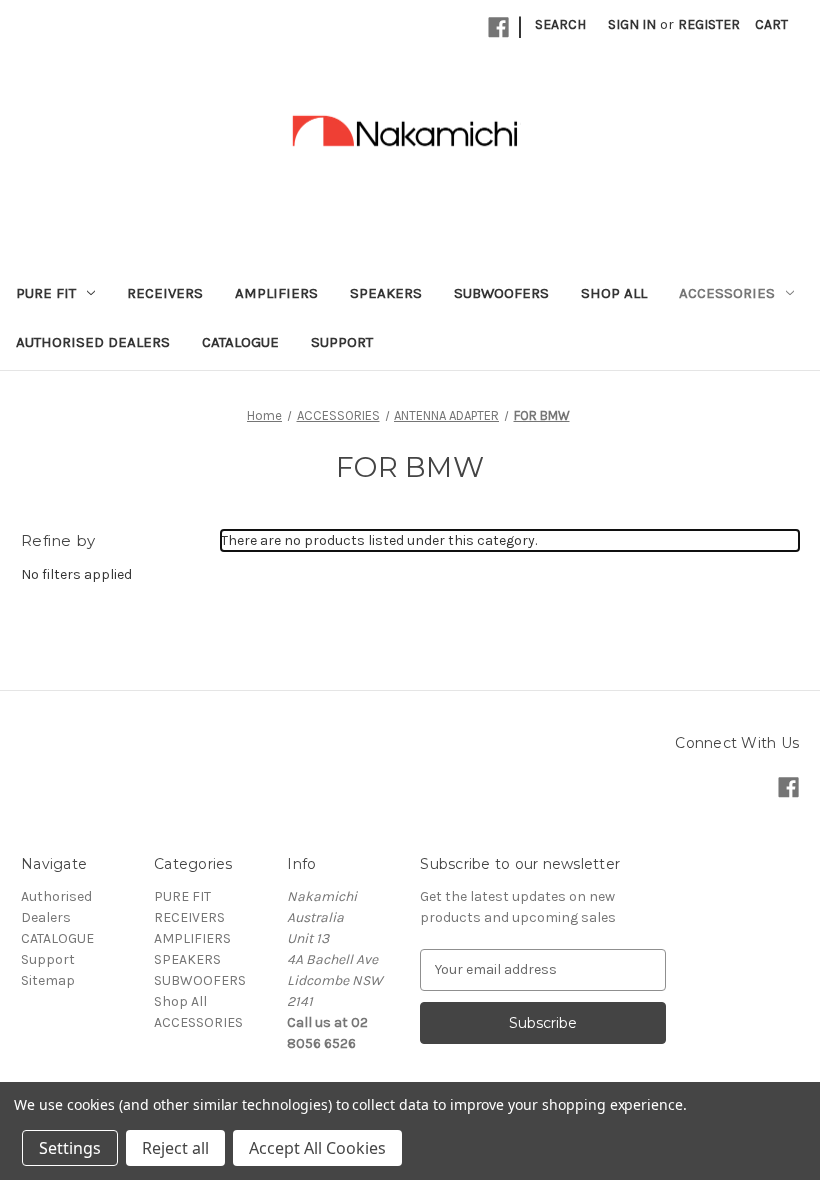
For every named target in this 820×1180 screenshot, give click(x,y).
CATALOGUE (240, 342)
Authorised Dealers (93, 342)
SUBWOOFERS (501, 293)
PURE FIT (46, 293)
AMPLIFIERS (276, 293)
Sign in (632, 24)
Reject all (175, 1148)
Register (709, 24)
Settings (70, 1148)
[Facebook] (498, 27)
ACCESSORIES (727, 293)
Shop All (614, 293)
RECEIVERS (165, 293)
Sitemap (48, 980)
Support (342, 342)
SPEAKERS (386, 293)
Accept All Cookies (317, 1148)
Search (560, 24)
